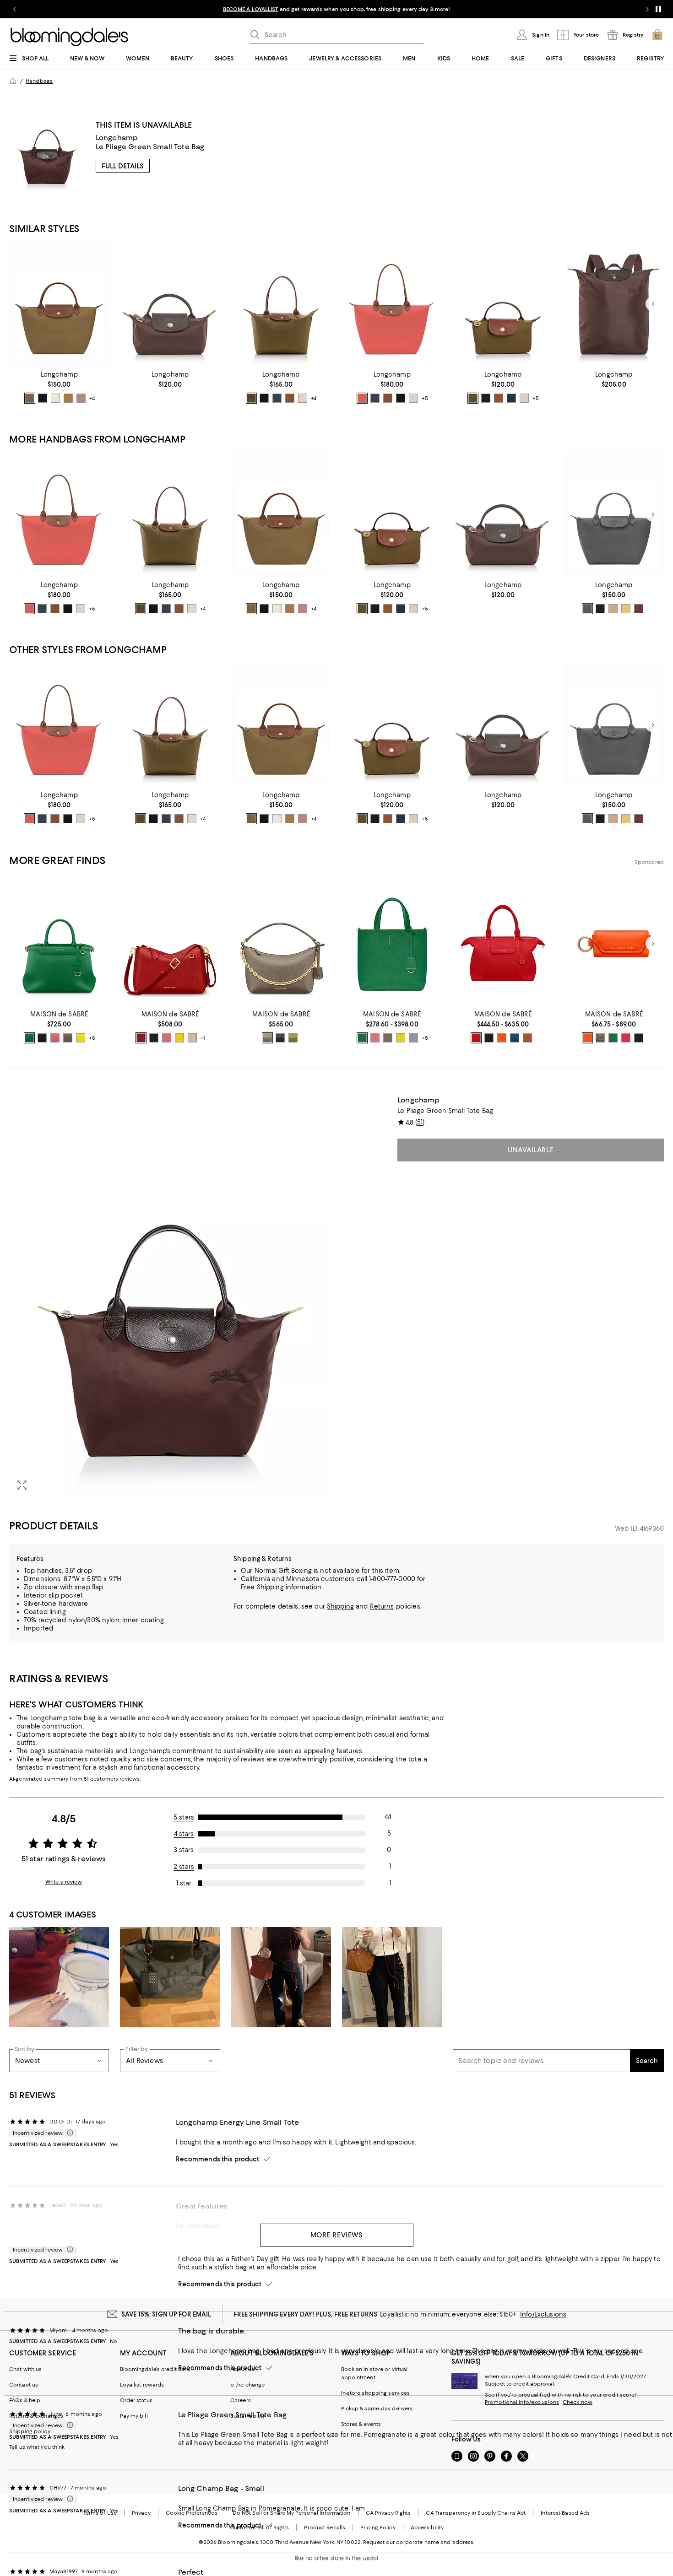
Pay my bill (134, 2416)
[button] (170, 1297)
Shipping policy (30, 2431)
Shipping (340, 1606)
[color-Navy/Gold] (277, 398)
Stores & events (361, 2424)
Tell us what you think (37, 2447)
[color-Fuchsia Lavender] (626, 1038)
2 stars (184, 1867)
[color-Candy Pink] (55, 1038)
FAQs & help (25, 2400)
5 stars (184, 1817)
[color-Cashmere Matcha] (388, 1038)
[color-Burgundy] (639, 609)
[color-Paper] (55, 398)
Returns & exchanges (36, 2416)
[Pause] (658, 9)
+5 (425, 398)
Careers (241, 2400)
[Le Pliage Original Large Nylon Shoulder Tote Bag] (392, 304)
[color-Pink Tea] (81, 398)
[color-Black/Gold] (43, 398)
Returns (382, 1606)
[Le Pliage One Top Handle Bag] (614, 515)
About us (242, 2369)
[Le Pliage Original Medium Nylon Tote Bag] (281, 304)
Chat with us (25, 2369)
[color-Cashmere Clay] (68, 1038)
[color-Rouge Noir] (639, 1038)
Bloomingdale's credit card (155, 2369)
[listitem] (336, 9)
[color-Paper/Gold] (524, 398)
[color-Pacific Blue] (515, 1038)
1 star (184, 1883)
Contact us (24, 2385)
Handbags (39, 81)
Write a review (64, 1882)
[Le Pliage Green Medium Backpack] (614, 304)
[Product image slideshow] (170, 1297)
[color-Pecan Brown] (527, 1038)
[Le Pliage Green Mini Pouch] (170, 304)
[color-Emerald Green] (29, 1038)
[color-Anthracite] (587, 609)
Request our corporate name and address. (419, 2542)
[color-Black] (600, 609)
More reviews (337, 2235)
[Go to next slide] (647, 9)
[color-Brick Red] (141, 1038)
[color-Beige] (613, 609)
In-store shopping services (376, 2393)
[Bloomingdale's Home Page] (69, 37)
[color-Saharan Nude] (192, 1038)
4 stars (184, 1834)
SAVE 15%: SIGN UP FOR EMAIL (166, 2314)
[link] (59, 387)
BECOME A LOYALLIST (251, 9)
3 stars (184, 1850)
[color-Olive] (30, 398)
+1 (203, 1038)
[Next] (653, 304)
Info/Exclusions (543, 2314)
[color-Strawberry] (362, 398)
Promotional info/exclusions (522, 2402)
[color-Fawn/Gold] (68, 398)
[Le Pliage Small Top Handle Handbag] (59, 304)
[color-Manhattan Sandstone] (587, 1038)
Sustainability (248, 2416)
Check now (578, 2402)
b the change (247, 2385)
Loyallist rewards (142, 2385)
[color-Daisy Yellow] (81, 1038)
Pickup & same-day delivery (377, 2409)
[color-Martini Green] (293, 1038)
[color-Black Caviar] (42, 1038)
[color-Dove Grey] (413, 1038)
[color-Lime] (626, 609)
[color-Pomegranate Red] (476, 1038)
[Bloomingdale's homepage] (13, 81)
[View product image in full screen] (22, 1485)
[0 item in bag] (657, 35)
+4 (92, 398)
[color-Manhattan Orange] (502, 1038)
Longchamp (117, 138)
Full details (123, 166)
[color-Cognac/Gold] (290, 398)
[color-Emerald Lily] (362, 1038)
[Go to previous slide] (15, 9)
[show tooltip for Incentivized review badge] (68, 2133)
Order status (136, 2400)
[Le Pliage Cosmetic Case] (503, 304)
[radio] (30, 398)
